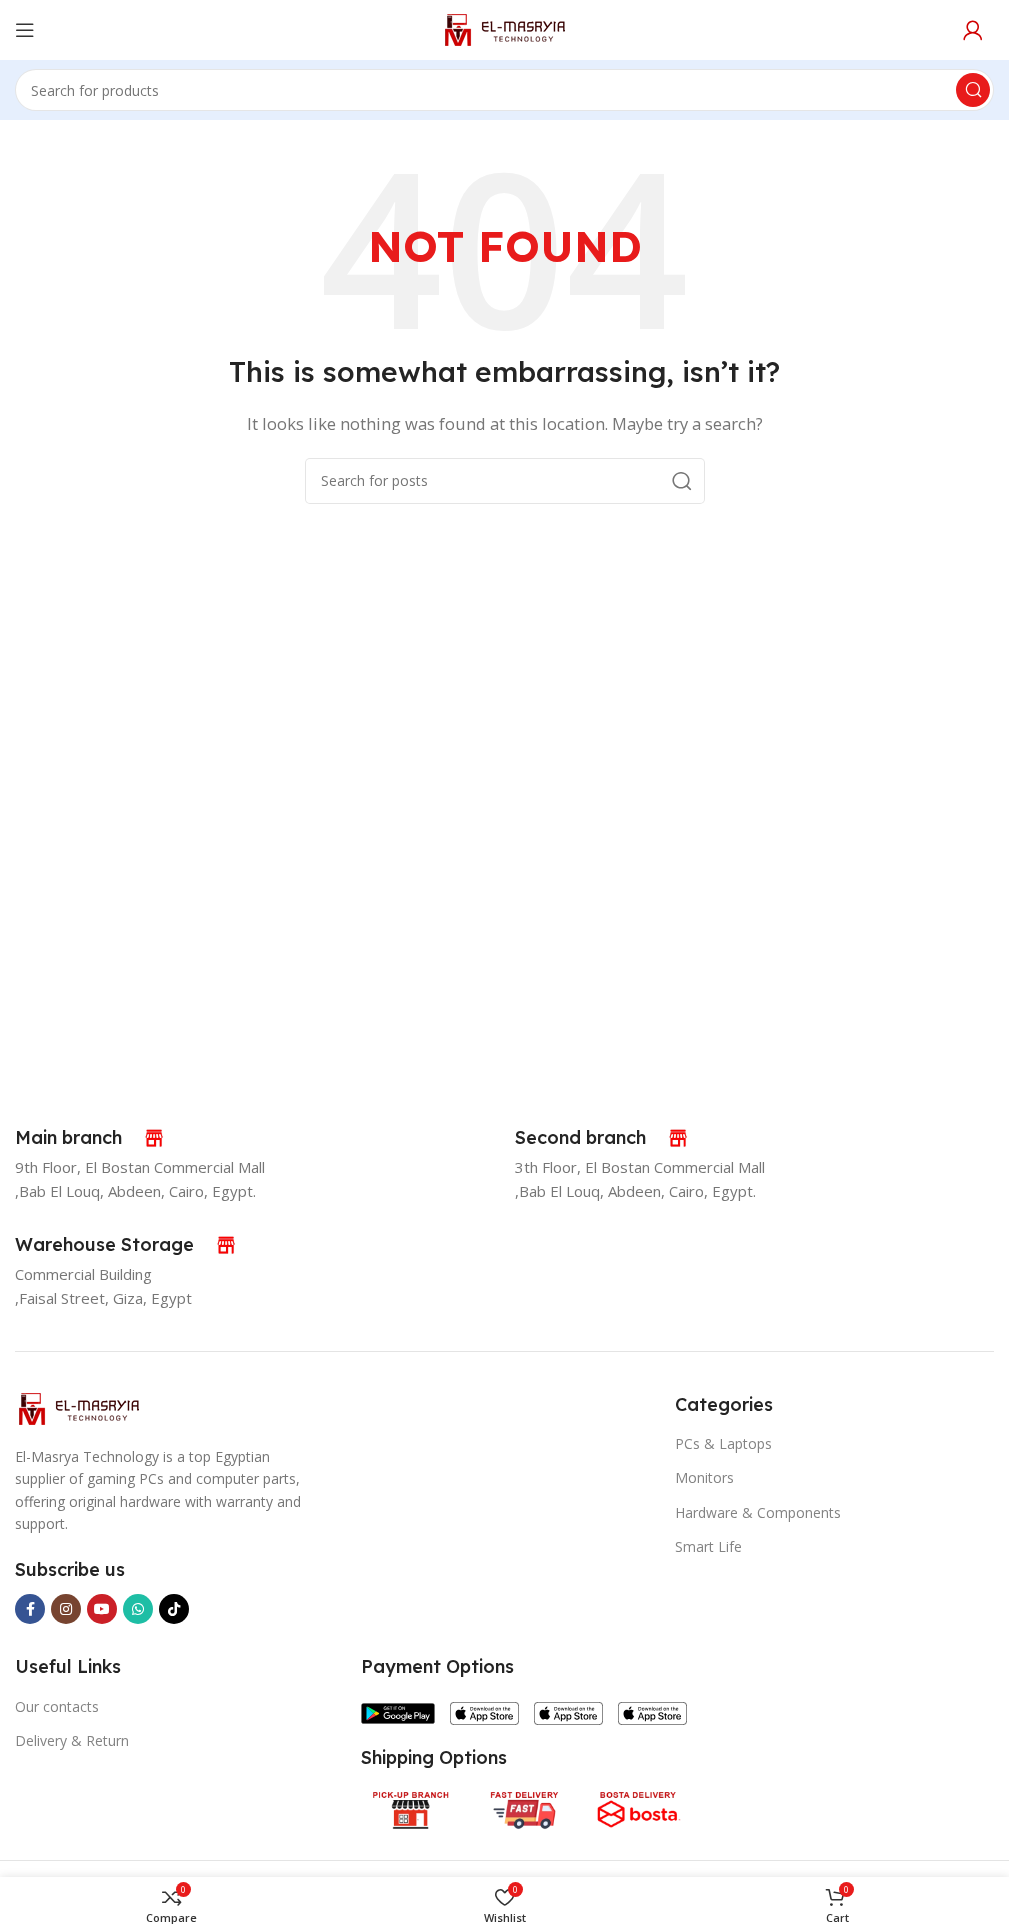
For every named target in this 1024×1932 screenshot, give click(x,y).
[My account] (973, 30)
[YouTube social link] (102, 1609)
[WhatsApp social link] (138, 1609)
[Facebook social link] (30, 1609)
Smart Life (708, 1546)
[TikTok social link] (174, 1609)
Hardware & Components (758, 1512)
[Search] (973, 90)
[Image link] (78, 1407)
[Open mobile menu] (25, 30)
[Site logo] (504, 28)
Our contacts (57, 1706)
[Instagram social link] (66, 1609)
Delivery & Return (72, 1740)
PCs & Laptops (723, 1443)
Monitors (704, 1477)
